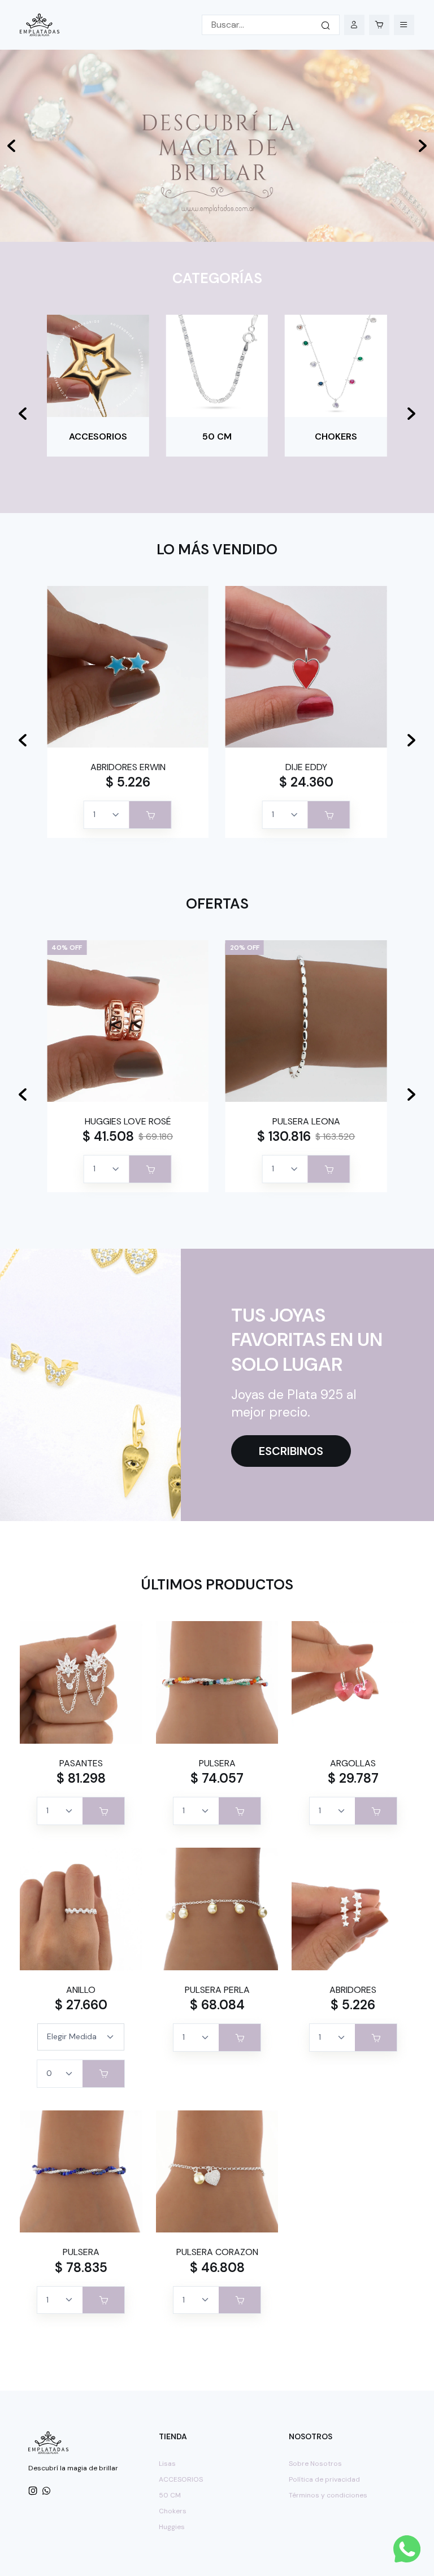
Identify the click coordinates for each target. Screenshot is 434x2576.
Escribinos (291, 1451)
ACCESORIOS (181, 2479)
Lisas (167, 2464)
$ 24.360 (306, 782)
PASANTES (81, 1763)
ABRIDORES (353, 1990)
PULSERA (217, 1763)
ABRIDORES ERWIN (128, 767)
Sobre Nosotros (315, 2464)
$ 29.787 (353, 1778)
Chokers (173, 2511)
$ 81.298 (81, 1778)
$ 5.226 (128, 782)
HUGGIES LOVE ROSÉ (128, 1121)
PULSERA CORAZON (217, 2252)
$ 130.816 (284, 1136)
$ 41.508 (108, 1136)
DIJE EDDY (306, 767)
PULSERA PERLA (217, 1990)
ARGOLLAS (353, 1763)
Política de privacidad (324, 2479)
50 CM (170, 2495)
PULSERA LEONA (306, 1121)
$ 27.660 (81, 2005)
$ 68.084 (217, 2005)
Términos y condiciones (328, 2495)
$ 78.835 (81, 2267)
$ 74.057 (217, 1778)
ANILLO (81, 1990)
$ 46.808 (217, 2267)
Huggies (172, 2527)
